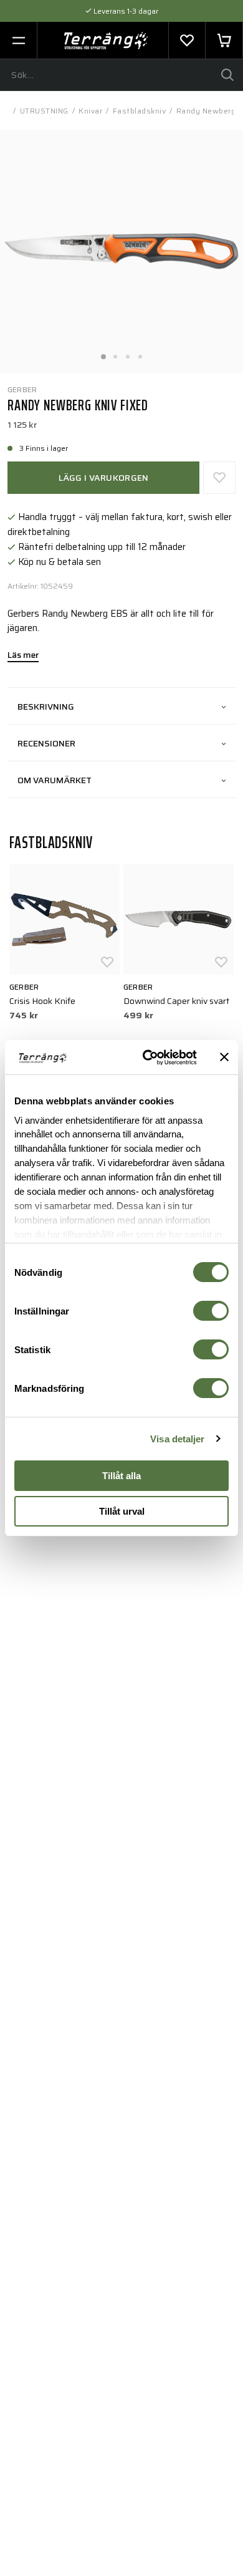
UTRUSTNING (44, 111)
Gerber (22, 389)
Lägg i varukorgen (104, 478)
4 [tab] (140, 353)
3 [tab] (128, 353)
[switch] (211, 1311)
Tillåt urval (122, 1511)
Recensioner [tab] (46, 743)
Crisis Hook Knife (42, 1001)
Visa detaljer (177, 1439)
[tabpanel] (121, 251)
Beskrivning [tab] (46, 707)
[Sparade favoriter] (187, 41)
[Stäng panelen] (224, 1057)
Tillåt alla (121, 1476)
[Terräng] (106, 41)
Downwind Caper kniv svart (176, 1001)
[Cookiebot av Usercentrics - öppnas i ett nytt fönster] (147, 1058)
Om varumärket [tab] (55, 780)
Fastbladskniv (140, 111)
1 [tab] (103, 353)
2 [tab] (115, 353)
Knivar (90, 111)
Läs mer (23, 656)
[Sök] (227, 75)
